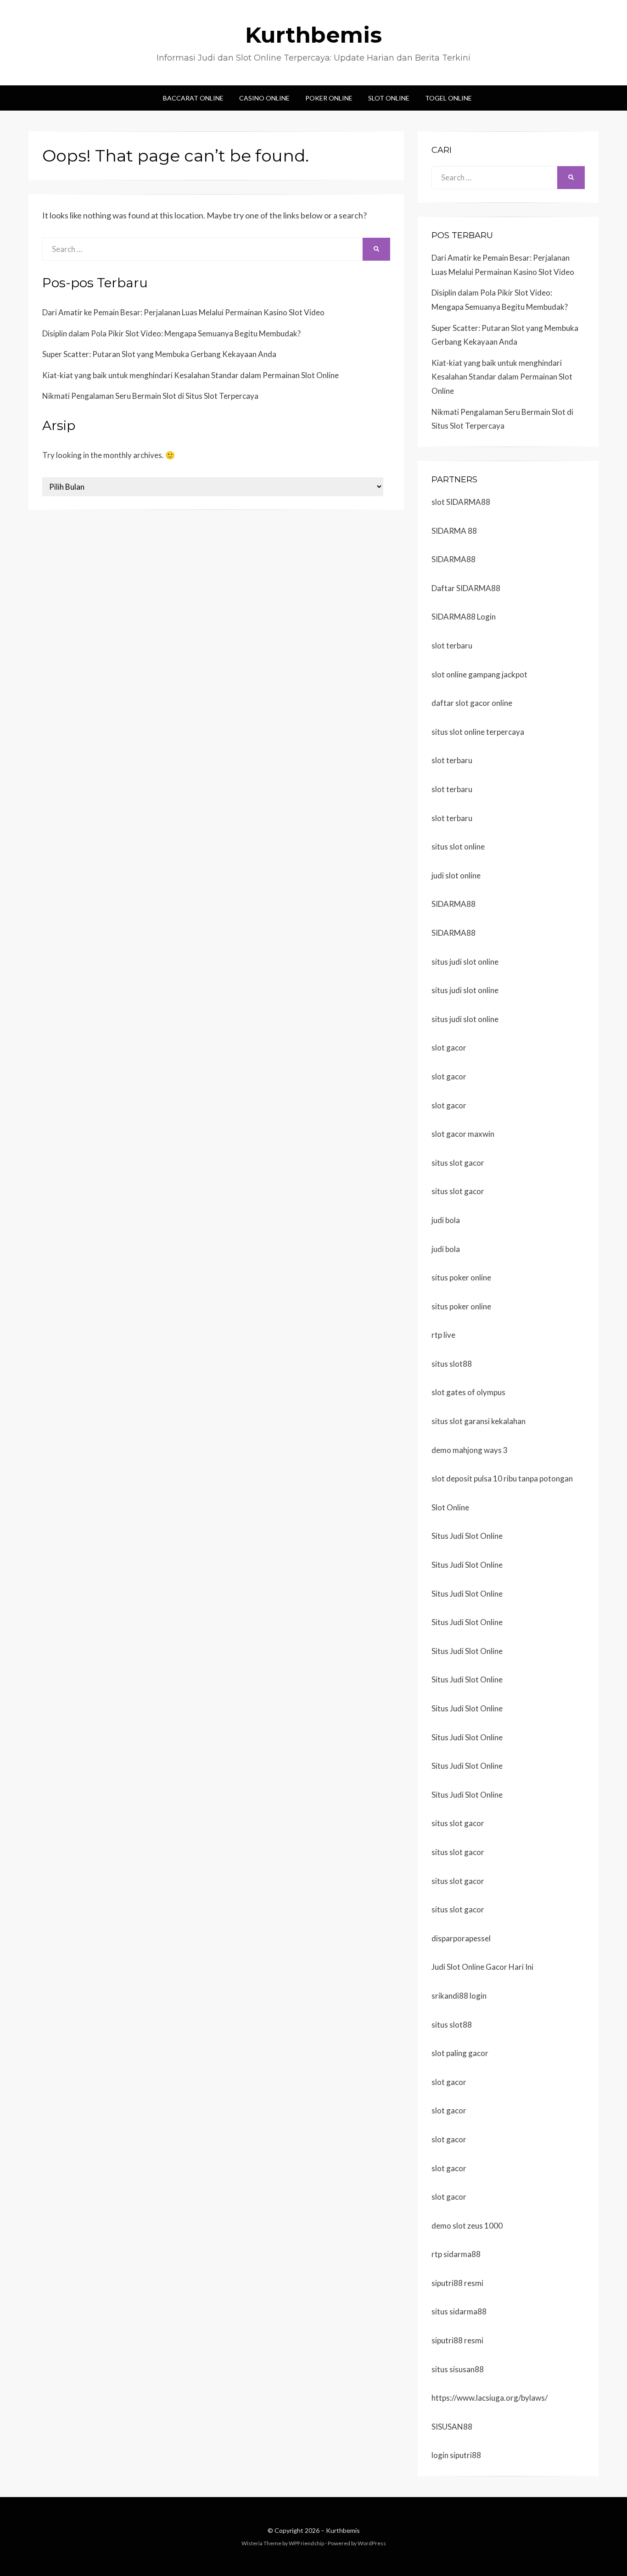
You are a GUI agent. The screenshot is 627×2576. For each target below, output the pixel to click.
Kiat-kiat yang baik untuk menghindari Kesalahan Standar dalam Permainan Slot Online (190, 375)
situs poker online (461, 1277)
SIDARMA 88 (454, 531)
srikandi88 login (459, 1996)
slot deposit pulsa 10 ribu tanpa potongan (502, 1478)
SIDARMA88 (453, 559)
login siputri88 (456, 2455)
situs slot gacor (458, 1163)
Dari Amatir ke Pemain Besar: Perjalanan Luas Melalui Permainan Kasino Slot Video (183, 312)
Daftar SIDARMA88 (466, 588)
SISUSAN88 (452, 2427)
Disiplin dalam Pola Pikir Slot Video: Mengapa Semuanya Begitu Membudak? (171, 333)
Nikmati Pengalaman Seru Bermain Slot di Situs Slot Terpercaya (150, 396)
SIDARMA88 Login (464, 617)
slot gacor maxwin (463, 1134)
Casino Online (264, 98)
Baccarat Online (193, 98)
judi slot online (456, 875)
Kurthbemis (313, 35)
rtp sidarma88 (456, 2254)
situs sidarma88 (459, 2311)
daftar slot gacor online (472, 703)
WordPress (372, 2543)
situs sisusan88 (458, 2369)
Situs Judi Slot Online (467, 1536)
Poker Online (329, 98)
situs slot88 (452, 1364)
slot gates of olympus (468, 1392)
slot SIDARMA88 (461, 502)
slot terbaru (452, 645)
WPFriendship (306, 2543)
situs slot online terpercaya (478, 732)
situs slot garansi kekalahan (479, 1421)
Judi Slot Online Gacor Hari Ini (482, 1967)
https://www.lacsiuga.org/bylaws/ (490, 2398)
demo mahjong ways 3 (470, 1450)
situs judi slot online (465, 962)
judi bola (446, 1220)
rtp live (443, 1335)
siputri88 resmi (457, 2283)
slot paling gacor (460, 2053)
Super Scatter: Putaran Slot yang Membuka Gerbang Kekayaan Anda (159, 354)
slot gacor (449, 1048)
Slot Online (389, 98)
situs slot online (458, 847)
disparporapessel (461, 1938)
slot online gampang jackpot (479, 674)
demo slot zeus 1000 (467, 2226)
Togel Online (448, 98)
